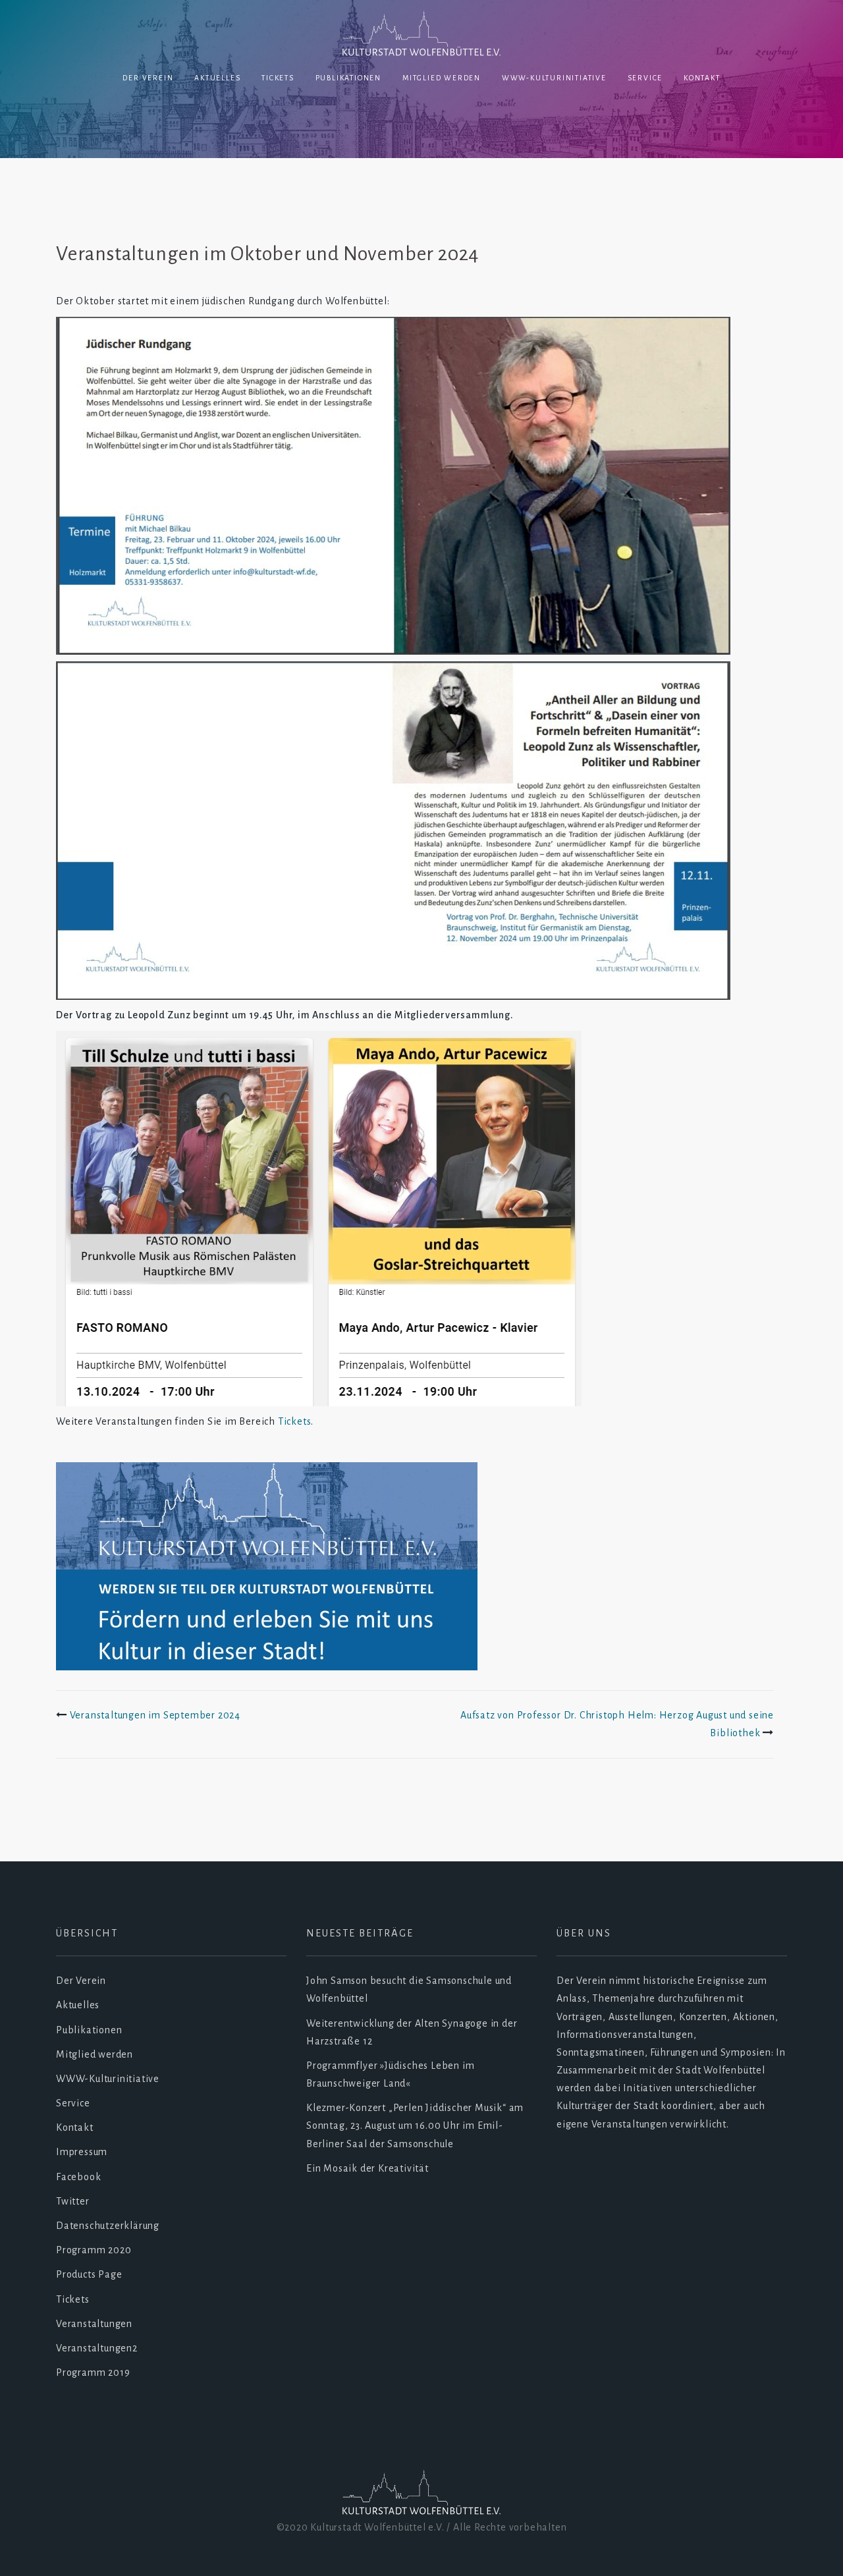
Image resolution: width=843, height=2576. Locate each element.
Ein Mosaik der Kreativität (367, 2168)
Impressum (82, 2152)
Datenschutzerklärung (108, 2226)
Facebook (78, 2177)
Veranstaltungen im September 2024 (155, 1715)
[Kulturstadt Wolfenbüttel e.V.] (421, 35)
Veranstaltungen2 (97, 2348)
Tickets (278, 78)
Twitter (73, 2201)
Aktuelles (217, 78)
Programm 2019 (93, 2372)
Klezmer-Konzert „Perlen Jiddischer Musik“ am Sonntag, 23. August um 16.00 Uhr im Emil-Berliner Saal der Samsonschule (415, 2125)
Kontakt (702, 78)
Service (645, 78)
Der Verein (148, 78)
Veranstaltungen (94, 2324)
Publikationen (348, 78)
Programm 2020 (94, 2250)
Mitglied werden (442, 78)
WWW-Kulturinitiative (554, 78)
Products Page (89, 2274)
